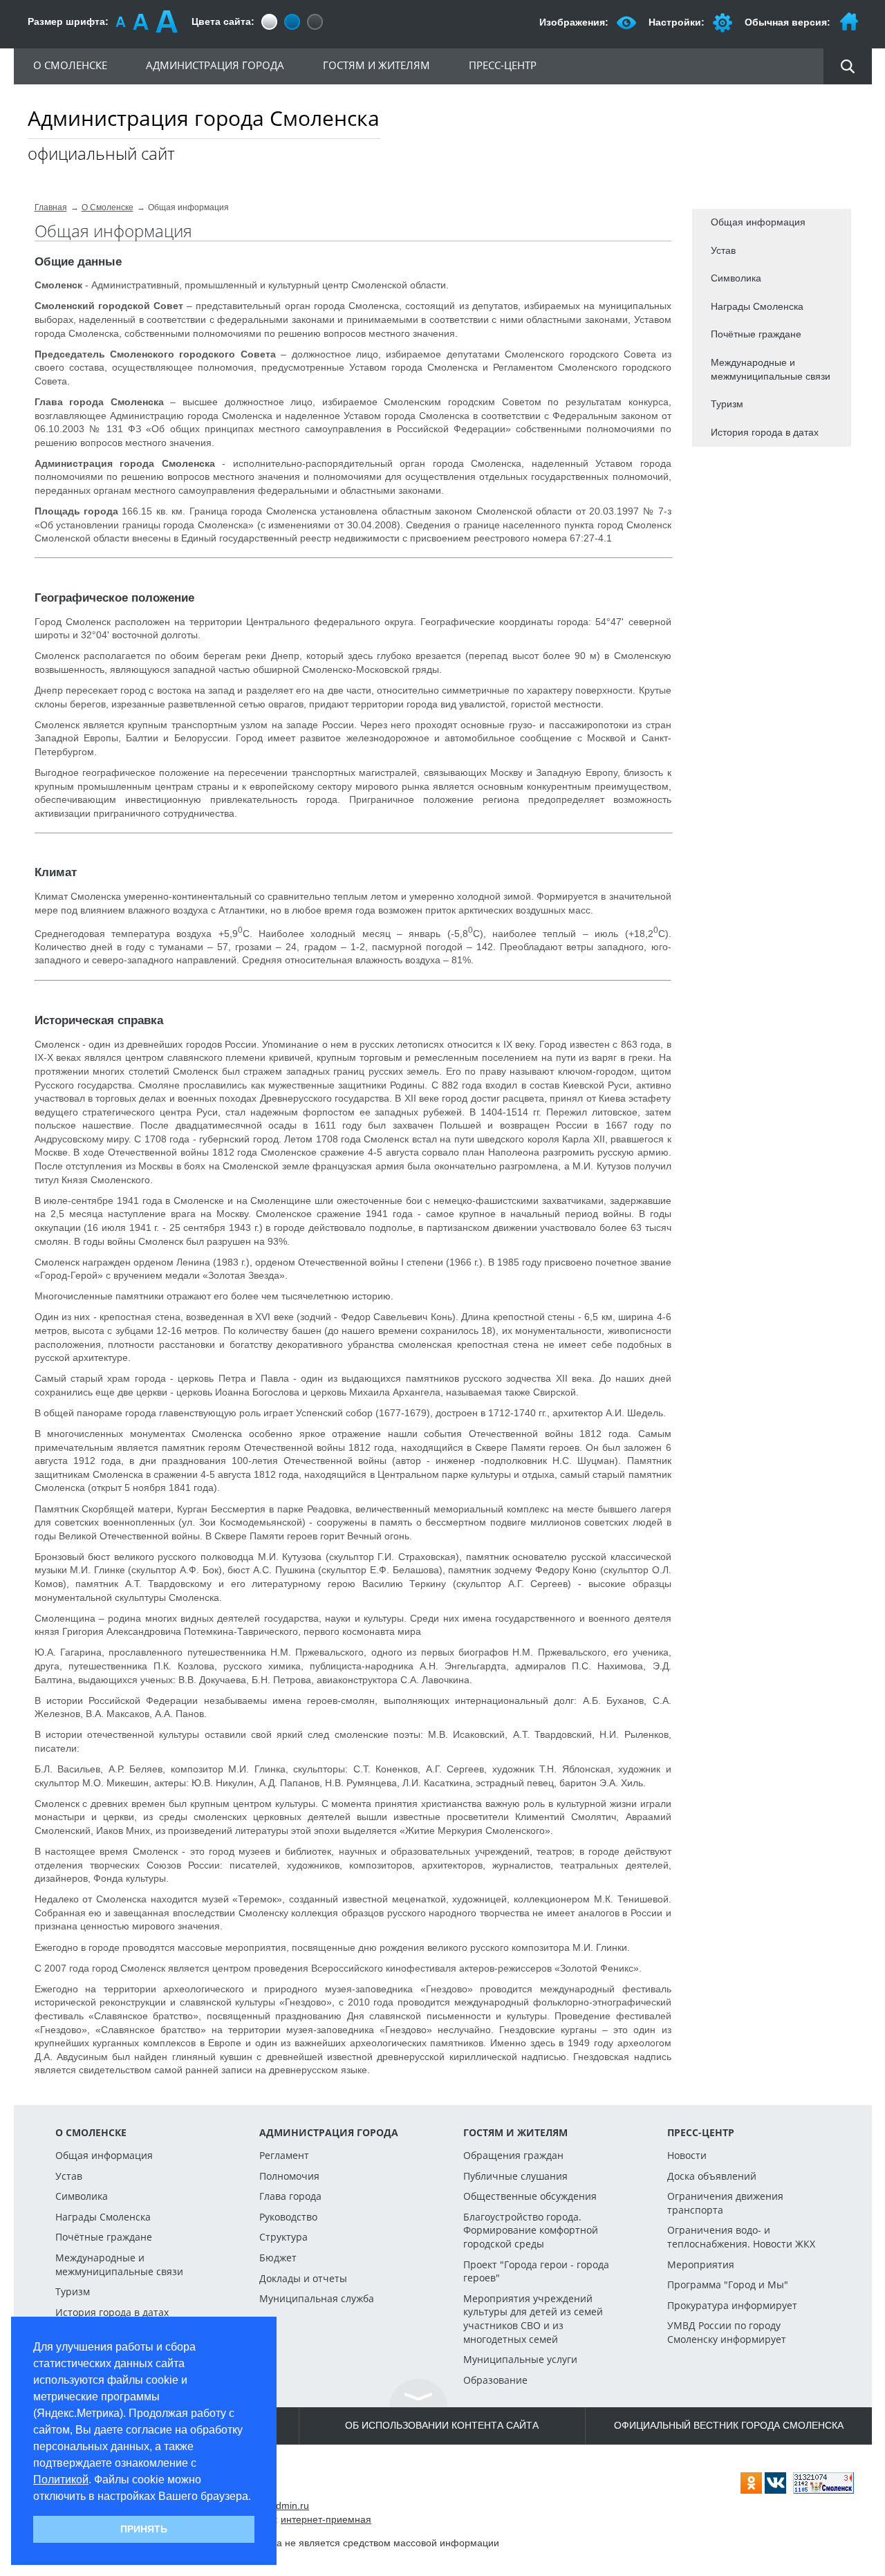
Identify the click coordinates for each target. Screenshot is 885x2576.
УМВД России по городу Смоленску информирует (727, 2332)
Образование (495, 2380)
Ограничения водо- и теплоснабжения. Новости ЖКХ (741, 2237)
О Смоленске (108, 207)
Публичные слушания (515, 2176)
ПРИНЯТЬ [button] (144, 2529)
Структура (283, 2237)
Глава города (290, 2196)
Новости (687, 2155)
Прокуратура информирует (732, 2305)
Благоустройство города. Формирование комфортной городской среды (531, 2230)
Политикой (61, 2480)
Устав (723, 250)
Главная (51, 207)
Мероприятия (701, 2264)
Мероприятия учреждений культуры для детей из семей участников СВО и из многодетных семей (533, 2319)
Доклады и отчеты (303, 2278)
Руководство (288, 2217)
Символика (736, 278)
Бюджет (278, 2258)
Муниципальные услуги (520, 2359)
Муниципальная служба (317, 2298)
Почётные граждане (756, 334)
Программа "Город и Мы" (728, 2285)
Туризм (727, 404)
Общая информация (758, 222)
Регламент (284, 2155)
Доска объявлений (712, 2176)
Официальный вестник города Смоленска (729, 2425)
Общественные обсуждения (530, 2196)
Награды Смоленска (757, 306)
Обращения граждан (513, 2155)
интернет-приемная (326, 2519)
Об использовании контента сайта (442, 2425)
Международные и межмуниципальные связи (771, 369)
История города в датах (765, 432)
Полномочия (289, 2176)
